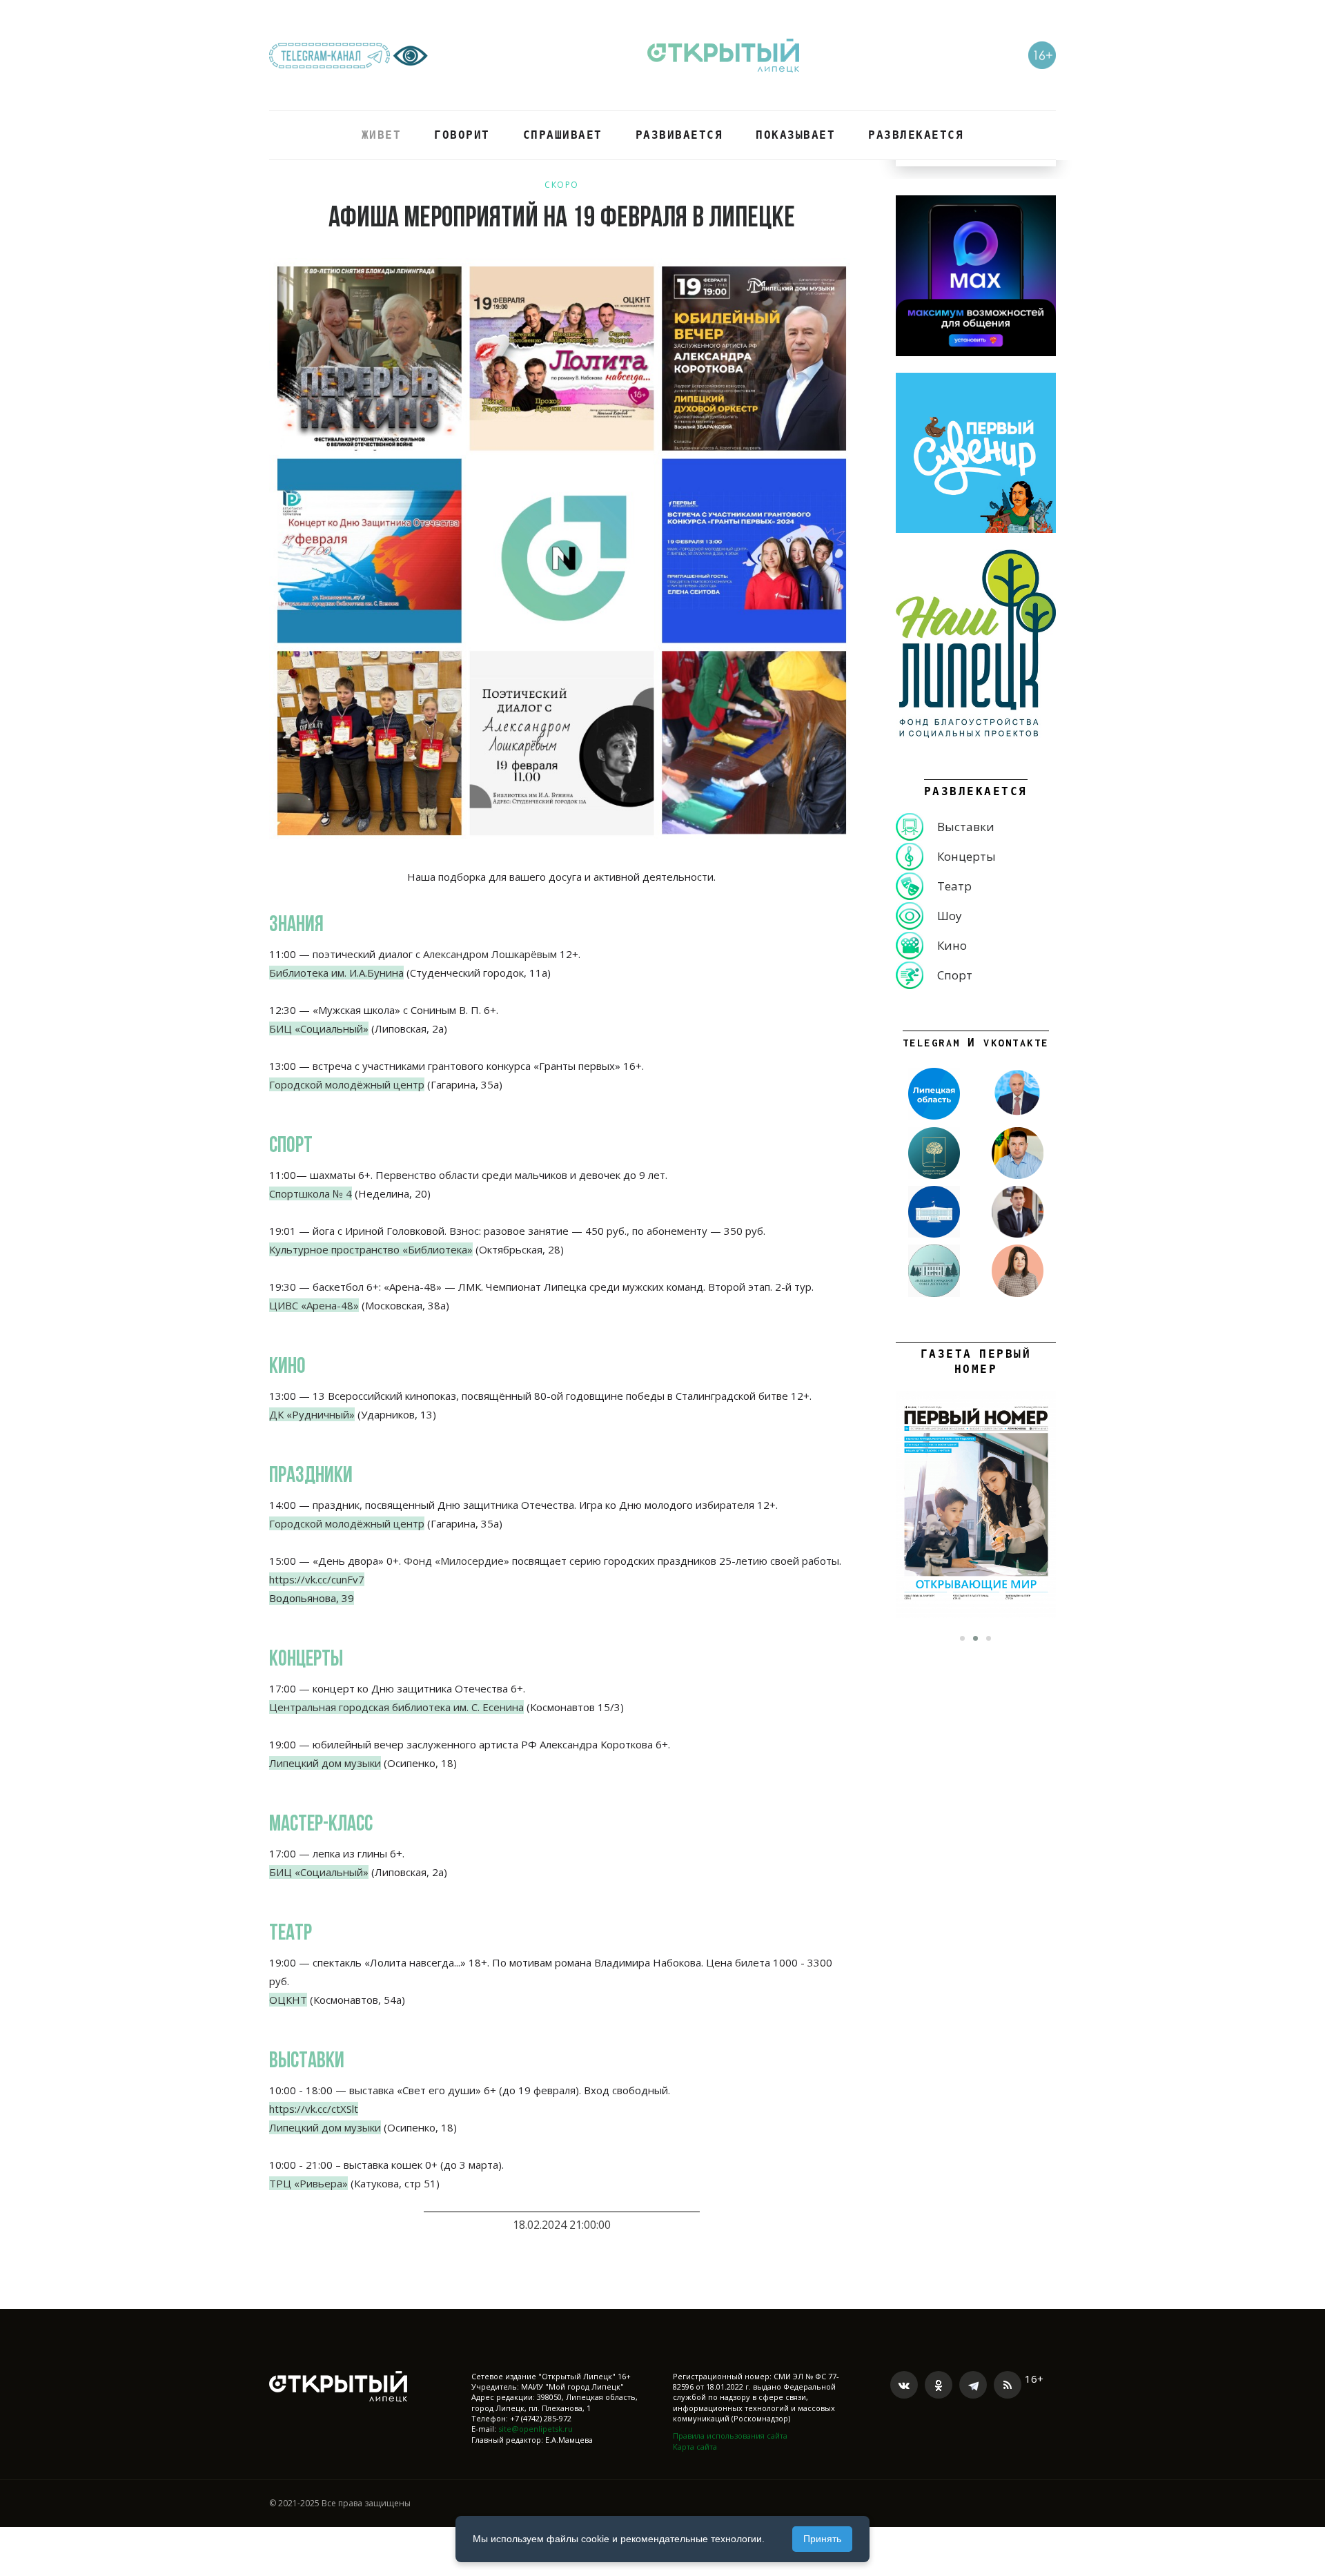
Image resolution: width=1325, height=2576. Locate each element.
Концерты (966, 856)
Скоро (562, 185)
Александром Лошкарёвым (490, 954)
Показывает (795, 135)
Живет (382, 135)
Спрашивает (563, 135)
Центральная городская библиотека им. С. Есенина (396, 1707)
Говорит (462, 135)
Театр (954, 886)
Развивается (679, 135)
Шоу (950, 916)
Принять (822, 2539)
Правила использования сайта (730, 2436)
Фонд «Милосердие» (457, 1561)
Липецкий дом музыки (325, 2127)
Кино (952, 945)
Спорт (955, 975)
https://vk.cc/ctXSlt (314, 2109)
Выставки (966, 827)
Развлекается (916, 135)
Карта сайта (695, 2447)
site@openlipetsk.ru (536, 2429)
